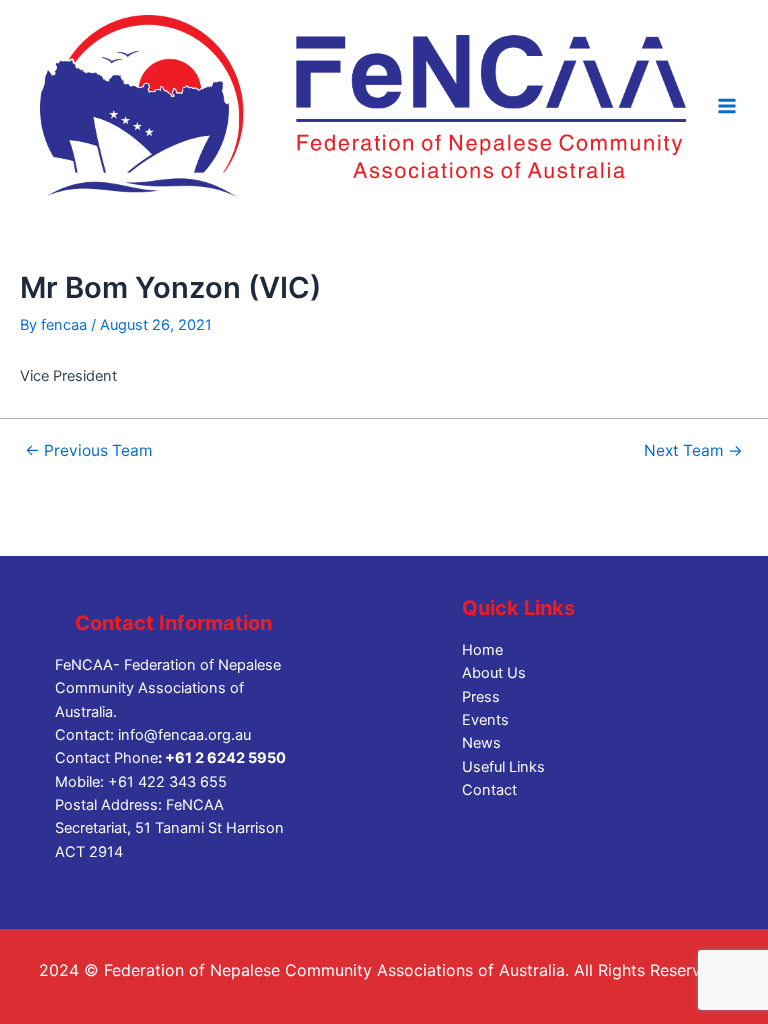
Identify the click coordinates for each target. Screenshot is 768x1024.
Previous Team (89, 451)
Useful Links (503, 767)
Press (481, 697)
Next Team (693, 451)
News (481, 743)
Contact (489, 790)
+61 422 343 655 (167, 782)
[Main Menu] (727, 106)
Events (485, 720)
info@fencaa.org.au (184, 735)
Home (482, 650)
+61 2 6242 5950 (225, 758)
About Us (494, 673)
